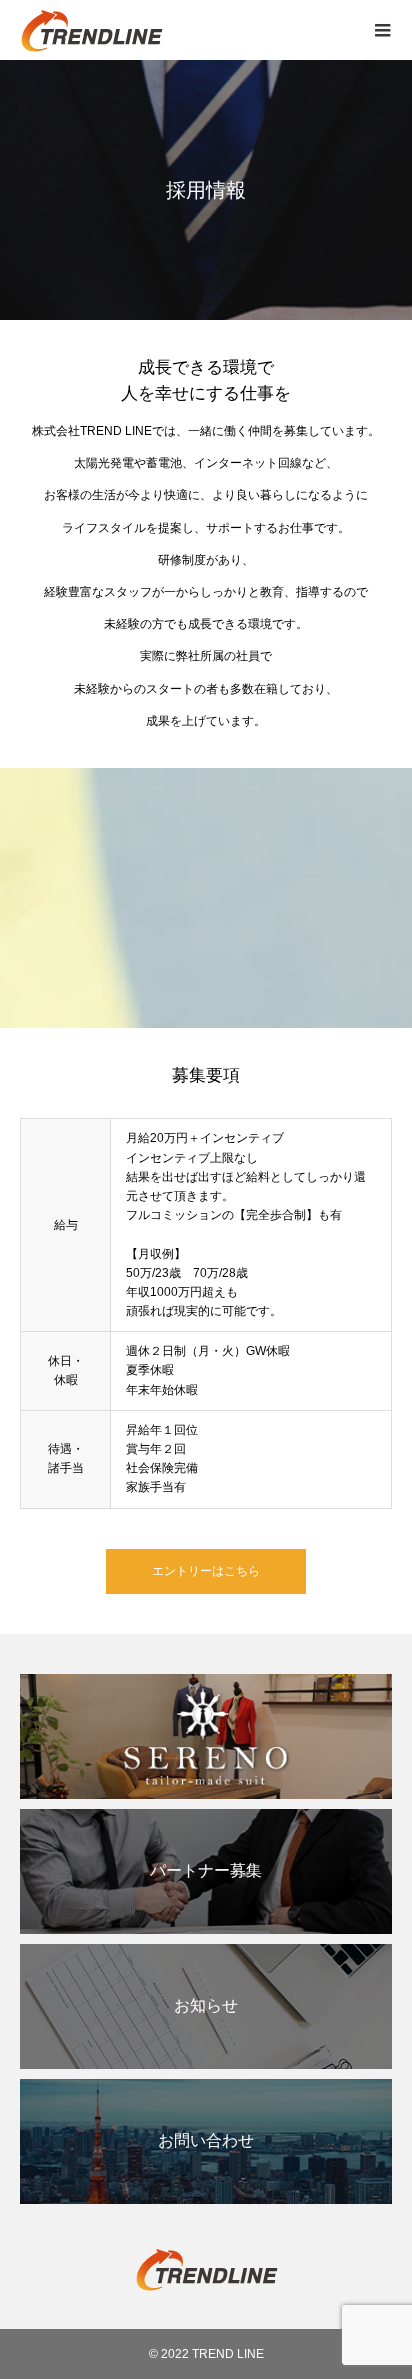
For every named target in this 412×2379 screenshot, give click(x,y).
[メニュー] (382, 30)
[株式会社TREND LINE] (186, 30)
